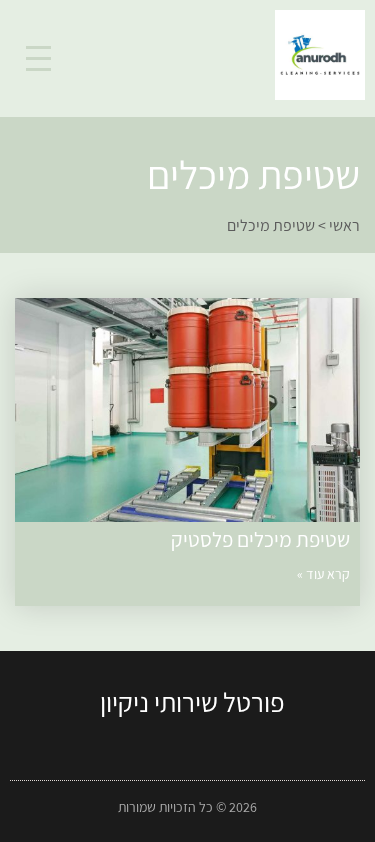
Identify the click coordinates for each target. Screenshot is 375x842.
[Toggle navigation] (38, 58)
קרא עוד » (323, 574)
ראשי (344, 225)
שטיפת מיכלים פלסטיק (260, 539)
